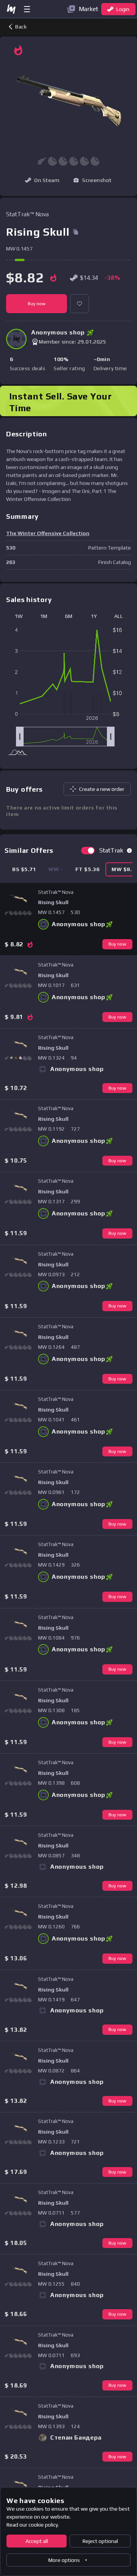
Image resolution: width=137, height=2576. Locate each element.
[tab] (24, 869)
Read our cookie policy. (33, 2525)
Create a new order (102, 789)
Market (88, 9)
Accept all (37, 2541)
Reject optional (100, 2541)
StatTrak (111, 850)
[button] (92, 180)
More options (64, 2560)
